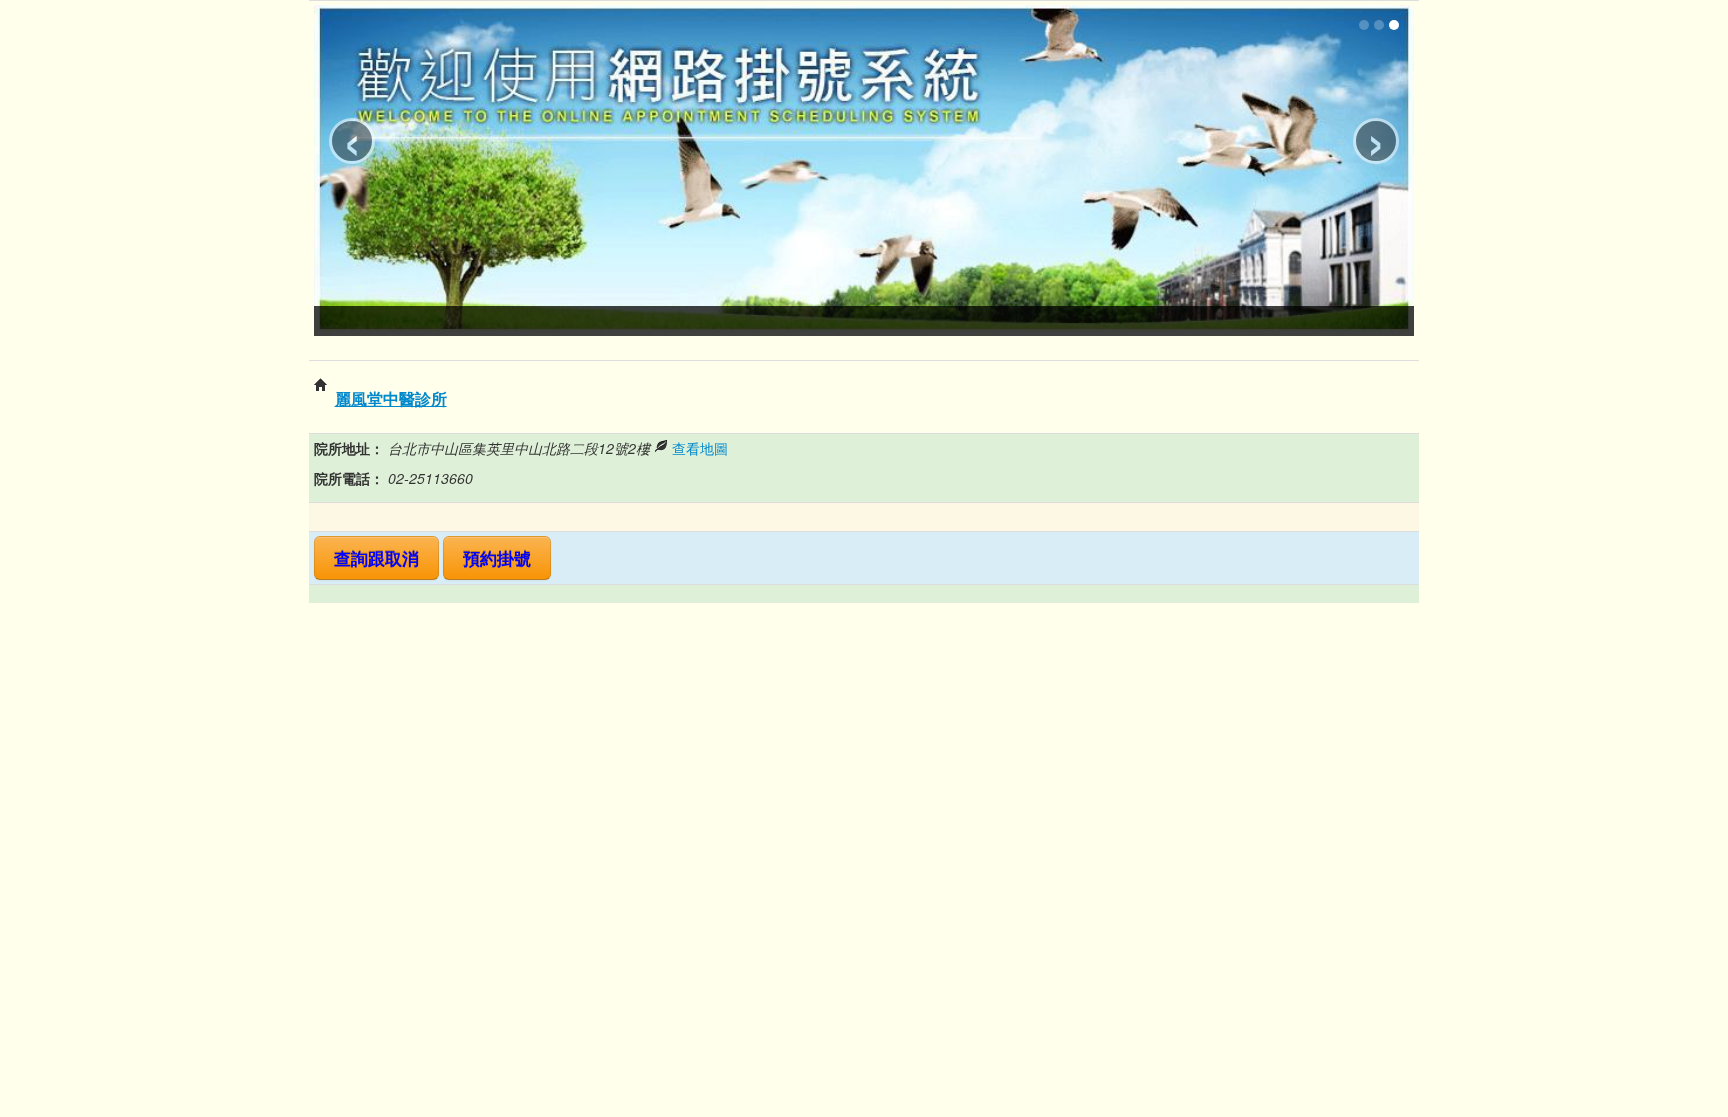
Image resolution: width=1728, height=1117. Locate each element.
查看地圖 (700, 448)
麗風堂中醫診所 (391, 398)
